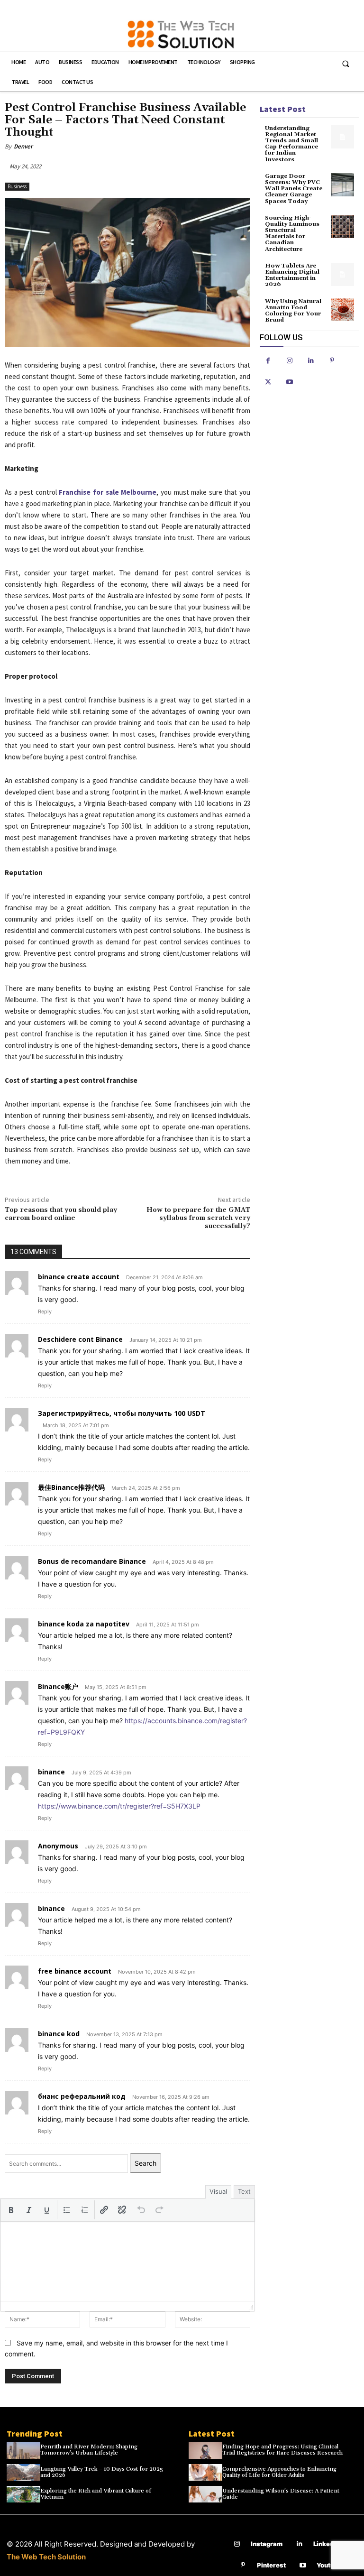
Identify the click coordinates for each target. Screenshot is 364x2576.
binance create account (79, 1277)
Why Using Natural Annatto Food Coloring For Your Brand (293, 311)
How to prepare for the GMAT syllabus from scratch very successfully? (198, 1218)
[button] (346, 64)
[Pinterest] (332, 361)
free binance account (75, 1971)
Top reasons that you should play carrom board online (61, 1214)
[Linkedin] (311, 361)
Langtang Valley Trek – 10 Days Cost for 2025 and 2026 (102, 2472)
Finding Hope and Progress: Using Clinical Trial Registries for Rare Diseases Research (282, 2450)
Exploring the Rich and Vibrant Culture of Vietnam (96, 2494)
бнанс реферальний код (82, 2096)
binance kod (59, 2034)
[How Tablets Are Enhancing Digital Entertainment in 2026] (342, 274)
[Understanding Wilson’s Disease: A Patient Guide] (205, 2494)
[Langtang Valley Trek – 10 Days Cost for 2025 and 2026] (23, 2473)
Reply (45, 1311)
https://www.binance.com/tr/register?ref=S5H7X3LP (119, 1806)
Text (244, 2191)
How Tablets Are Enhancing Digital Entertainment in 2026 (292, 275)
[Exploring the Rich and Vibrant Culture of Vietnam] (23, 2494)
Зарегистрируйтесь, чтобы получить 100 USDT (122, 1413)
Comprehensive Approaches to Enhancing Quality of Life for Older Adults (279, 2472)
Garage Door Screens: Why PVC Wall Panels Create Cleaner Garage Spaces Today (294, 189)
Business (17, 186)
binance (51, 1772)
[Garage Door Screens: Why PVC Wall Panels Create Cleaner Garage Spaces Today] (342, 185)
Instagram (267, 2544)
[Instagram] (289, 361)
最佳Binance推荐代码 (71, 1487)
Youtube (329, 2565)
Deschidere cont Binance (80, 1339)
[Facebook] (268, 361)
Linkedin (326, 2544)
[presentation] (11, 2210)
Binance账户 (58, 1686)
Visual (218, 2191)
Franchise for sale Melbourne (108, 492)
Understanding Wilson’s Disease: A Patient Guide (281, 2494)
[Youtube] (289, 382)
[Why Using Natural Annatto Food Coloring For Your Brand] (342, 310)
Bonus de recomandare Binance (92, 1561)
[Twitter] (268, 382)
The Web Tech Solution (46, 2557)
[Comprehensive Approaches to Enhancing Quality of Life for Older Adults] (205, 2473)
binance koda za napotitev (84, 1624)
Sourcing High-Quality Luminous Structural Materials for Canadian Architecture (292, 234)
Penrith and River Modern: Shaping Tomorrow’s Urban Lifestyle (89, 2450)
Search (146, 2163)
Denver (23, 146)
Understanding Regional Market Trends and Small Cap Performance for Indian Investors (291, 144)
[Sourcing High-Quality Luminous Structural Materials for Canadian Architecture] (342, 226)
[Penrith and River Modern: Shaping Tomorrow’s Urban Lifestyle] (23, 2450)
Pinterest (271, 2565)
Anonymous (58, 1846)
